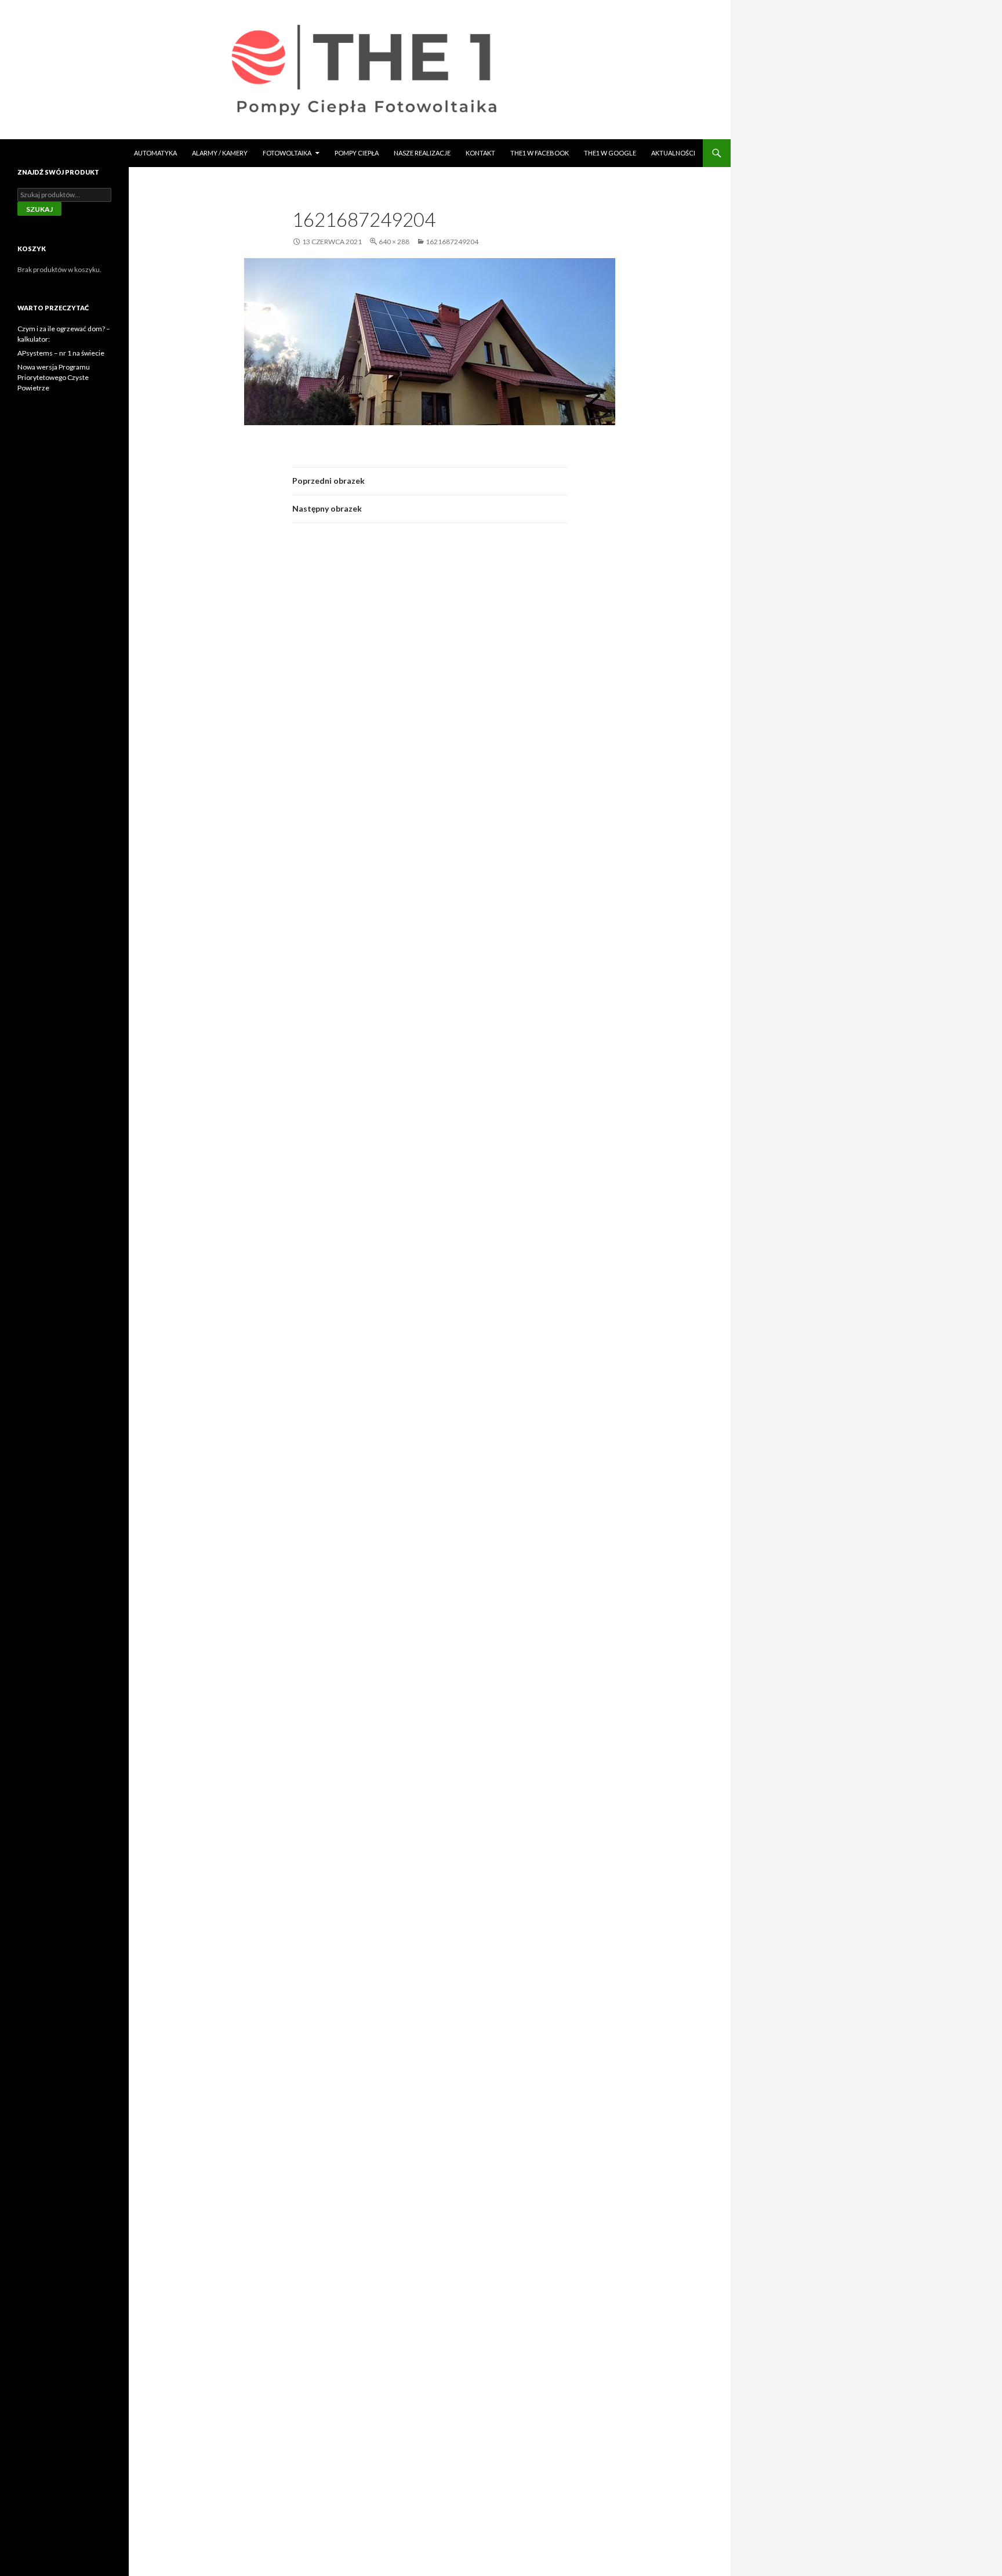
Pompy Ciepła (357, 153)
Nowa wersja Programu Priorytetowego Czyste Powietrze (54, 377)
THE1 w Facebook (540, 153)
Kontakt (480, 153)
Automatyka (155, 153)
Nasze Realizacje (422, 153)
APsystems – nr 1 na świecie (61, 353)
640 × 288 (394, 242)
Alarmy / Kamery (220, 153)
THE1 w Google (610, 153)
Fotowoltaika (287, 153)
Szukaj (39, 209)
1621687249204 (452, 242)
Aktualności (673, 153)
